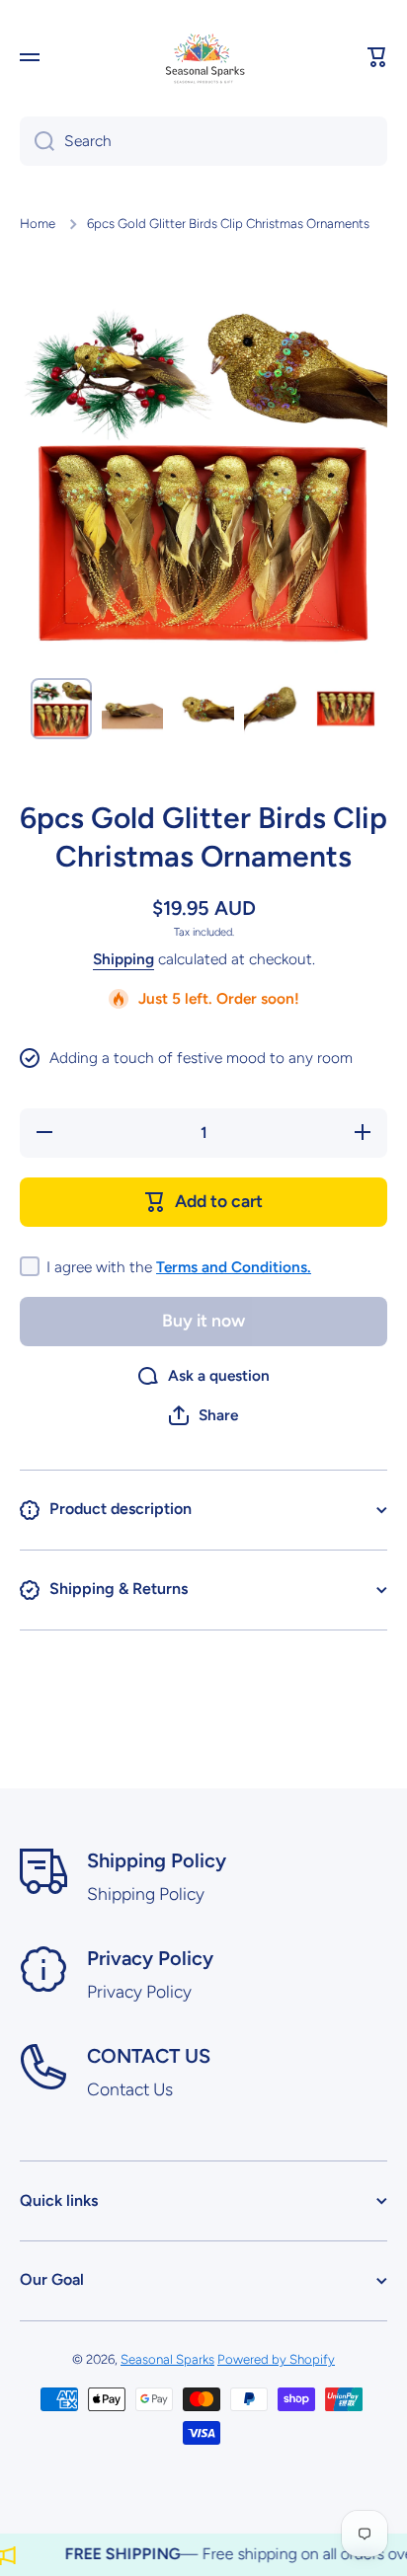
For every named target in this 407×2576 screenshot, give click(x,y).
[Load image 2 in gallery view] (132, 709)
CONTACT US (149, 2056)
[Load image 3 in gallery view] (203, 709)
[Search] (37, 141)
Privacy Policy (150, 1958)
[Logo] (203, 57)
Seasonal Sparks (167, 2359)
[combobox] (203, 141)
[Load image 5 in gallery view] (346, 709)
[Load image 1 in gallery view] (61, 709)
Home (38, 223)
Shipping (123, 959)
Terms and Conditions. (234, 1267)
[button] (377, 57)
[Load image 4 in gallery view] (275, 709)
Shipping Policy (157, 1860)
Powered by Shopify (276, 2359)
